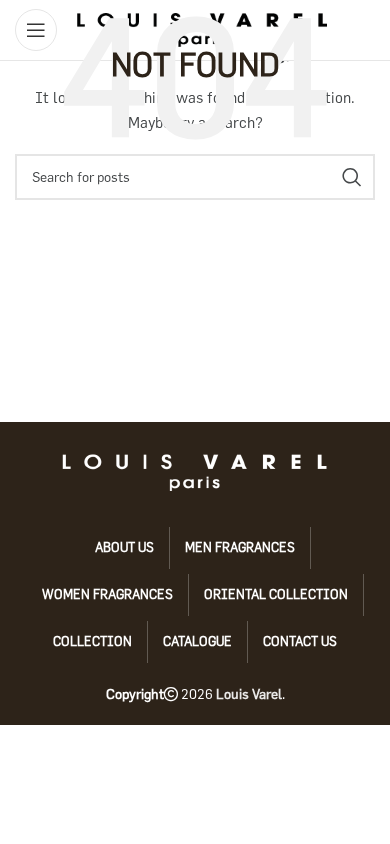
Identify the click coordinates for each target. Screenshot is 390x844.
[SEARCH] (352, 177)
